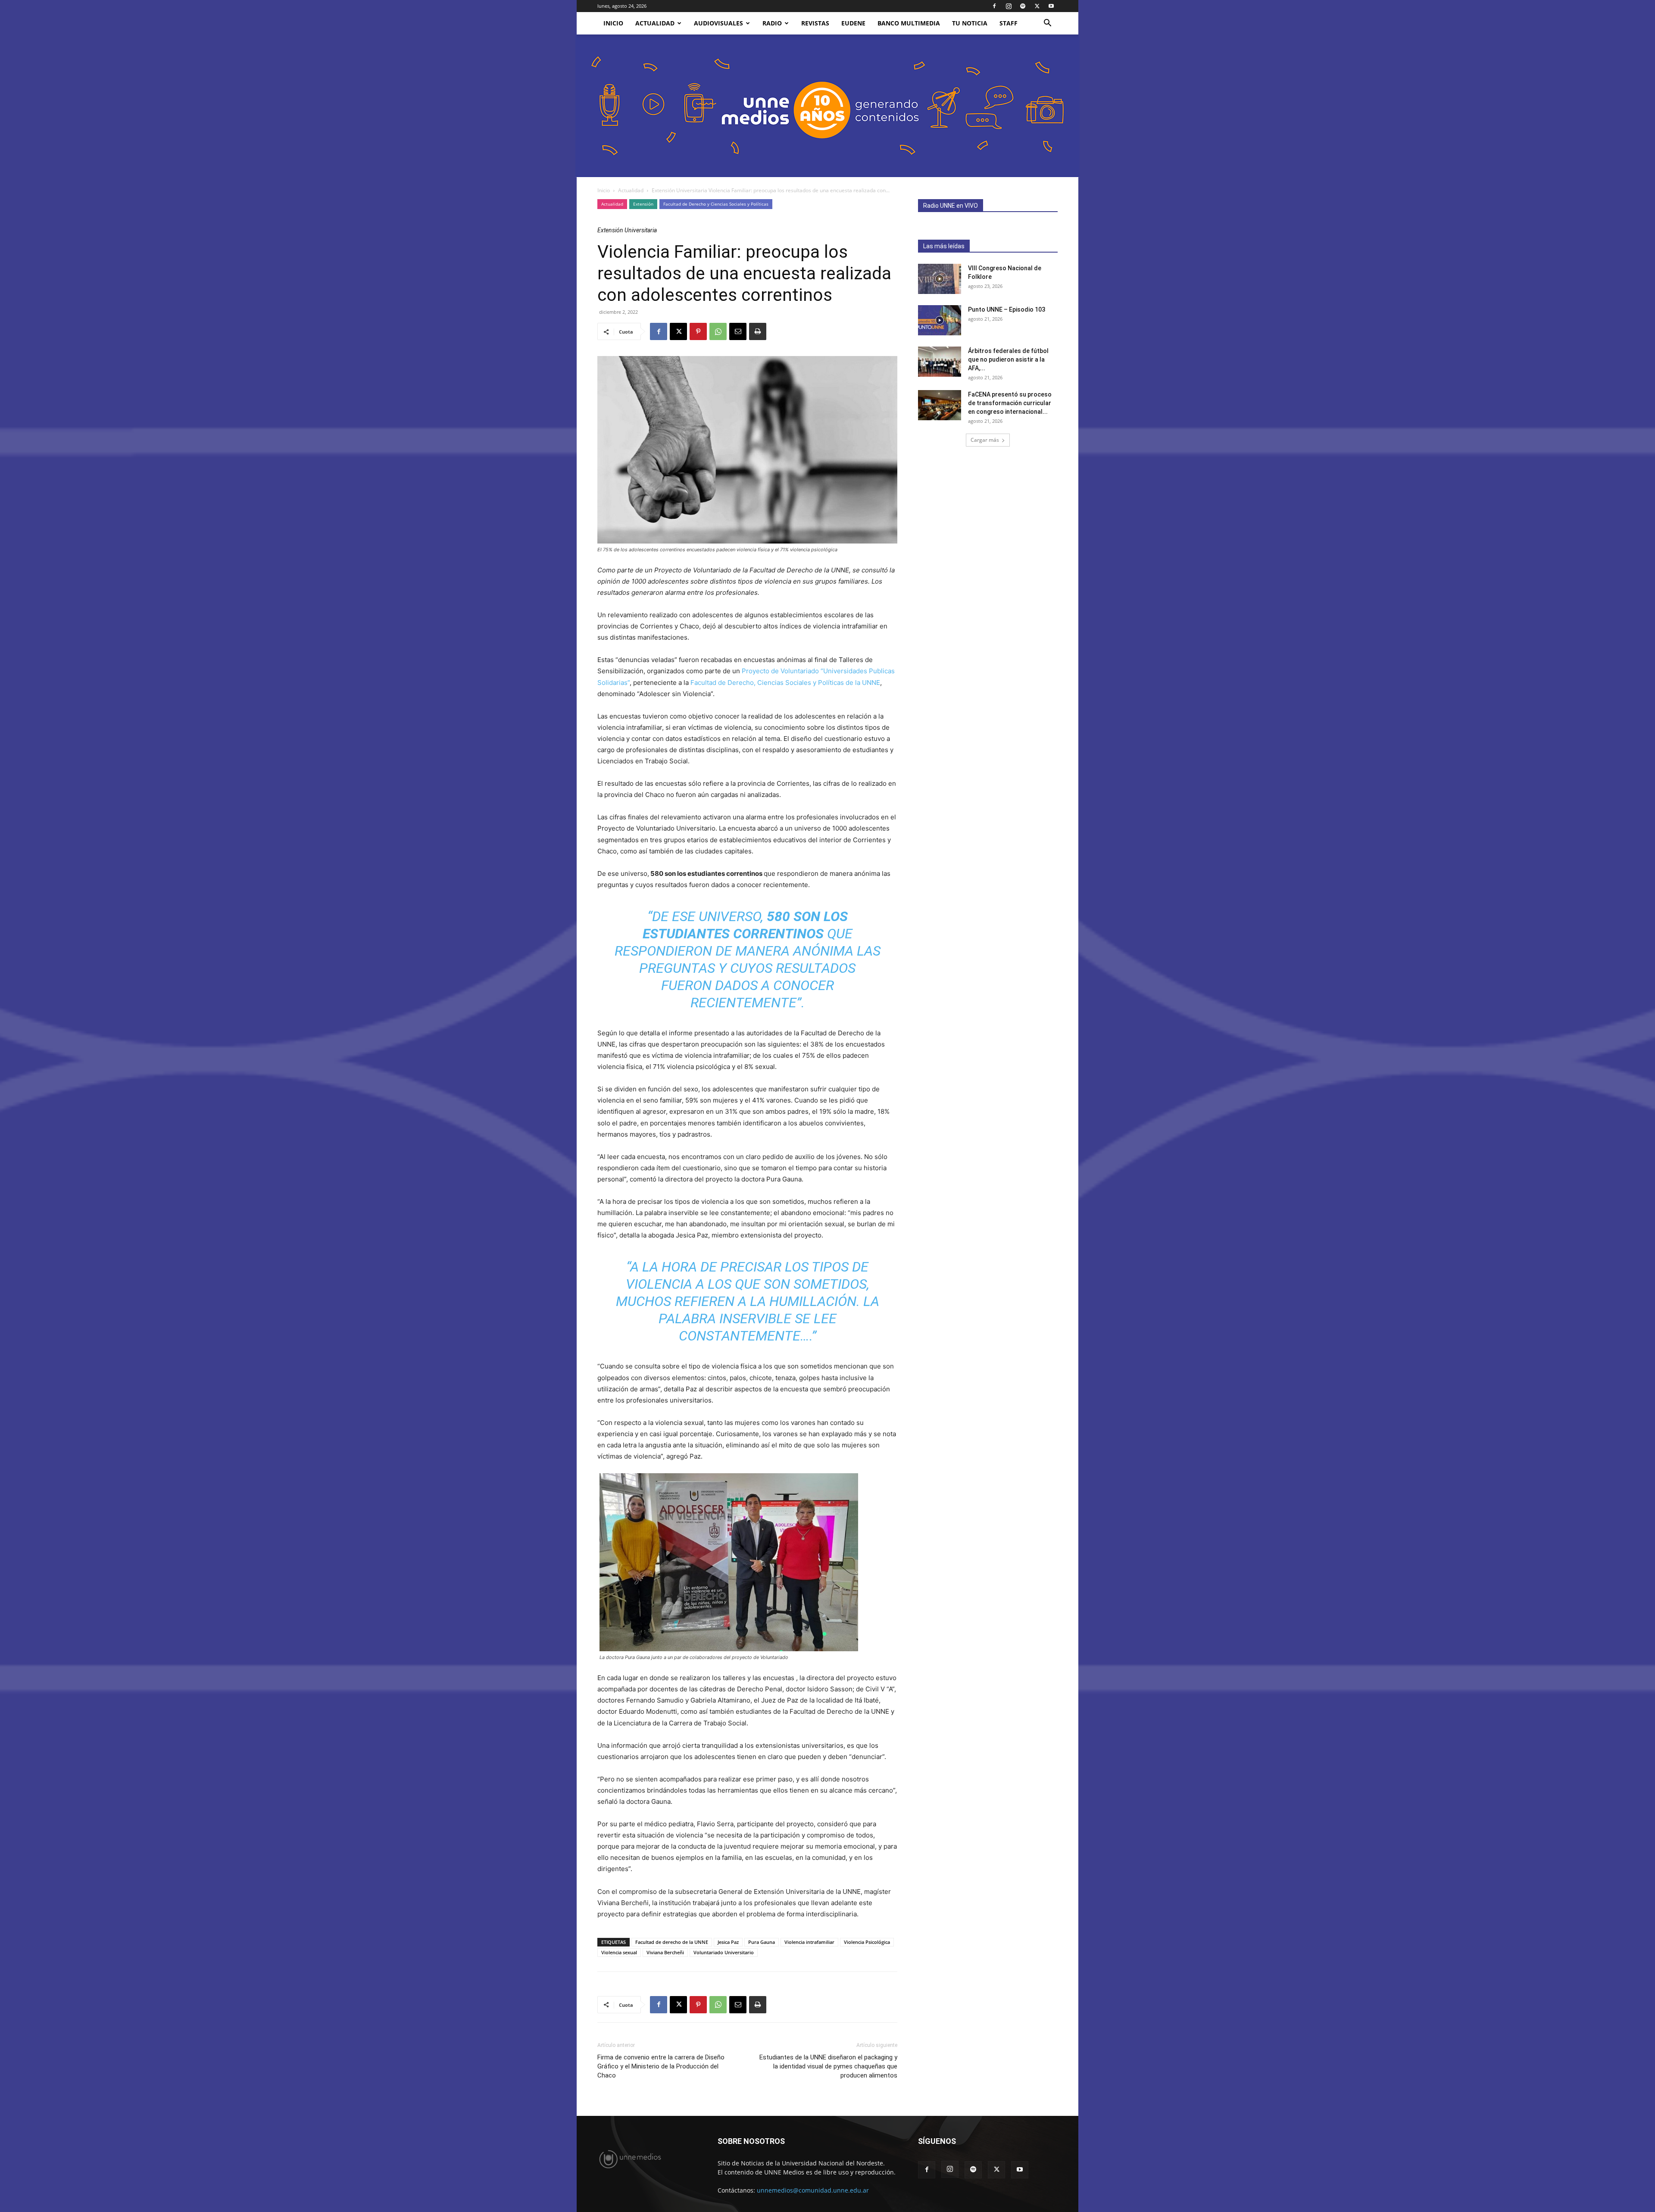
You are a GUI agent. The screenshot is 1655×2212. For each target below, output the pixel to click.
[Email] (738, 331)
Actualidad (655, 23)
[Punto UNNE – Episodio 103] (940, 320)
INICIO (613, 23)
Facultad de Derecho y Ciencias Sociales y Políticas (716, 204)
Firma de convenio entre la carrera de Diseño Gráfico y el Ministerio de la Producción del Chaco (661, 2066)
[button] (1047, 24)
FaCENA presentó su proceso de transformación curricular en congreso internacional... (1010, 403)
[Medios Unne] (827, 106)
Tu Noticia (970, 23)
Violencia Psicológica (867, 1942)
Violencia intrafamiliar (809, 1942)
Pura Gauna (762, 1942)
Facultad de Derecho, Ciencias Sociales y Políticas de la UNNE (785, 683)
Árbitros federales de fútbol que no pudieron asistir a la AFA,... (1008, 359)
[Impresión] (758, 331)
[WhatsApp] (718, 331)
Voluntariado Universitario (724, 1952)
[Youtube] (1051, 6)
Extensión (643, 204)
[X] (1037, 6)
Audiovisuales (718, 23)
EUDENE (853, 23)
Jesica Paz (728, 1942)
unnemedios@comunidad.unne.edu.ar (813, 2190)
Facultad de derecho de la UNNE (672, 1942)
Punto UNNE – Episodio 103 (1007, 309)
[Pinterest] (698, 331)
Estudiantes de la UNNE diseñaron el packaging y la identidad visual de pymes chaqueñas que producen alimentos (828, 2066)
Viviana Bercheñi (665, 1952)
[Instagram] (1009, 6)
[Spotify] (1023, 6)
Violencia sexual (619, 1952)
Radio (772, 23)
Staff (1009, 23)
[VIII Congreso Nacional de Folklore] (940, 279)
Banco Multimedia (909, 23)
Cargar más (985, 440)
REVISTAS (815, 23)
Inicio (604, 190)
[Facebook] (994, 6)
